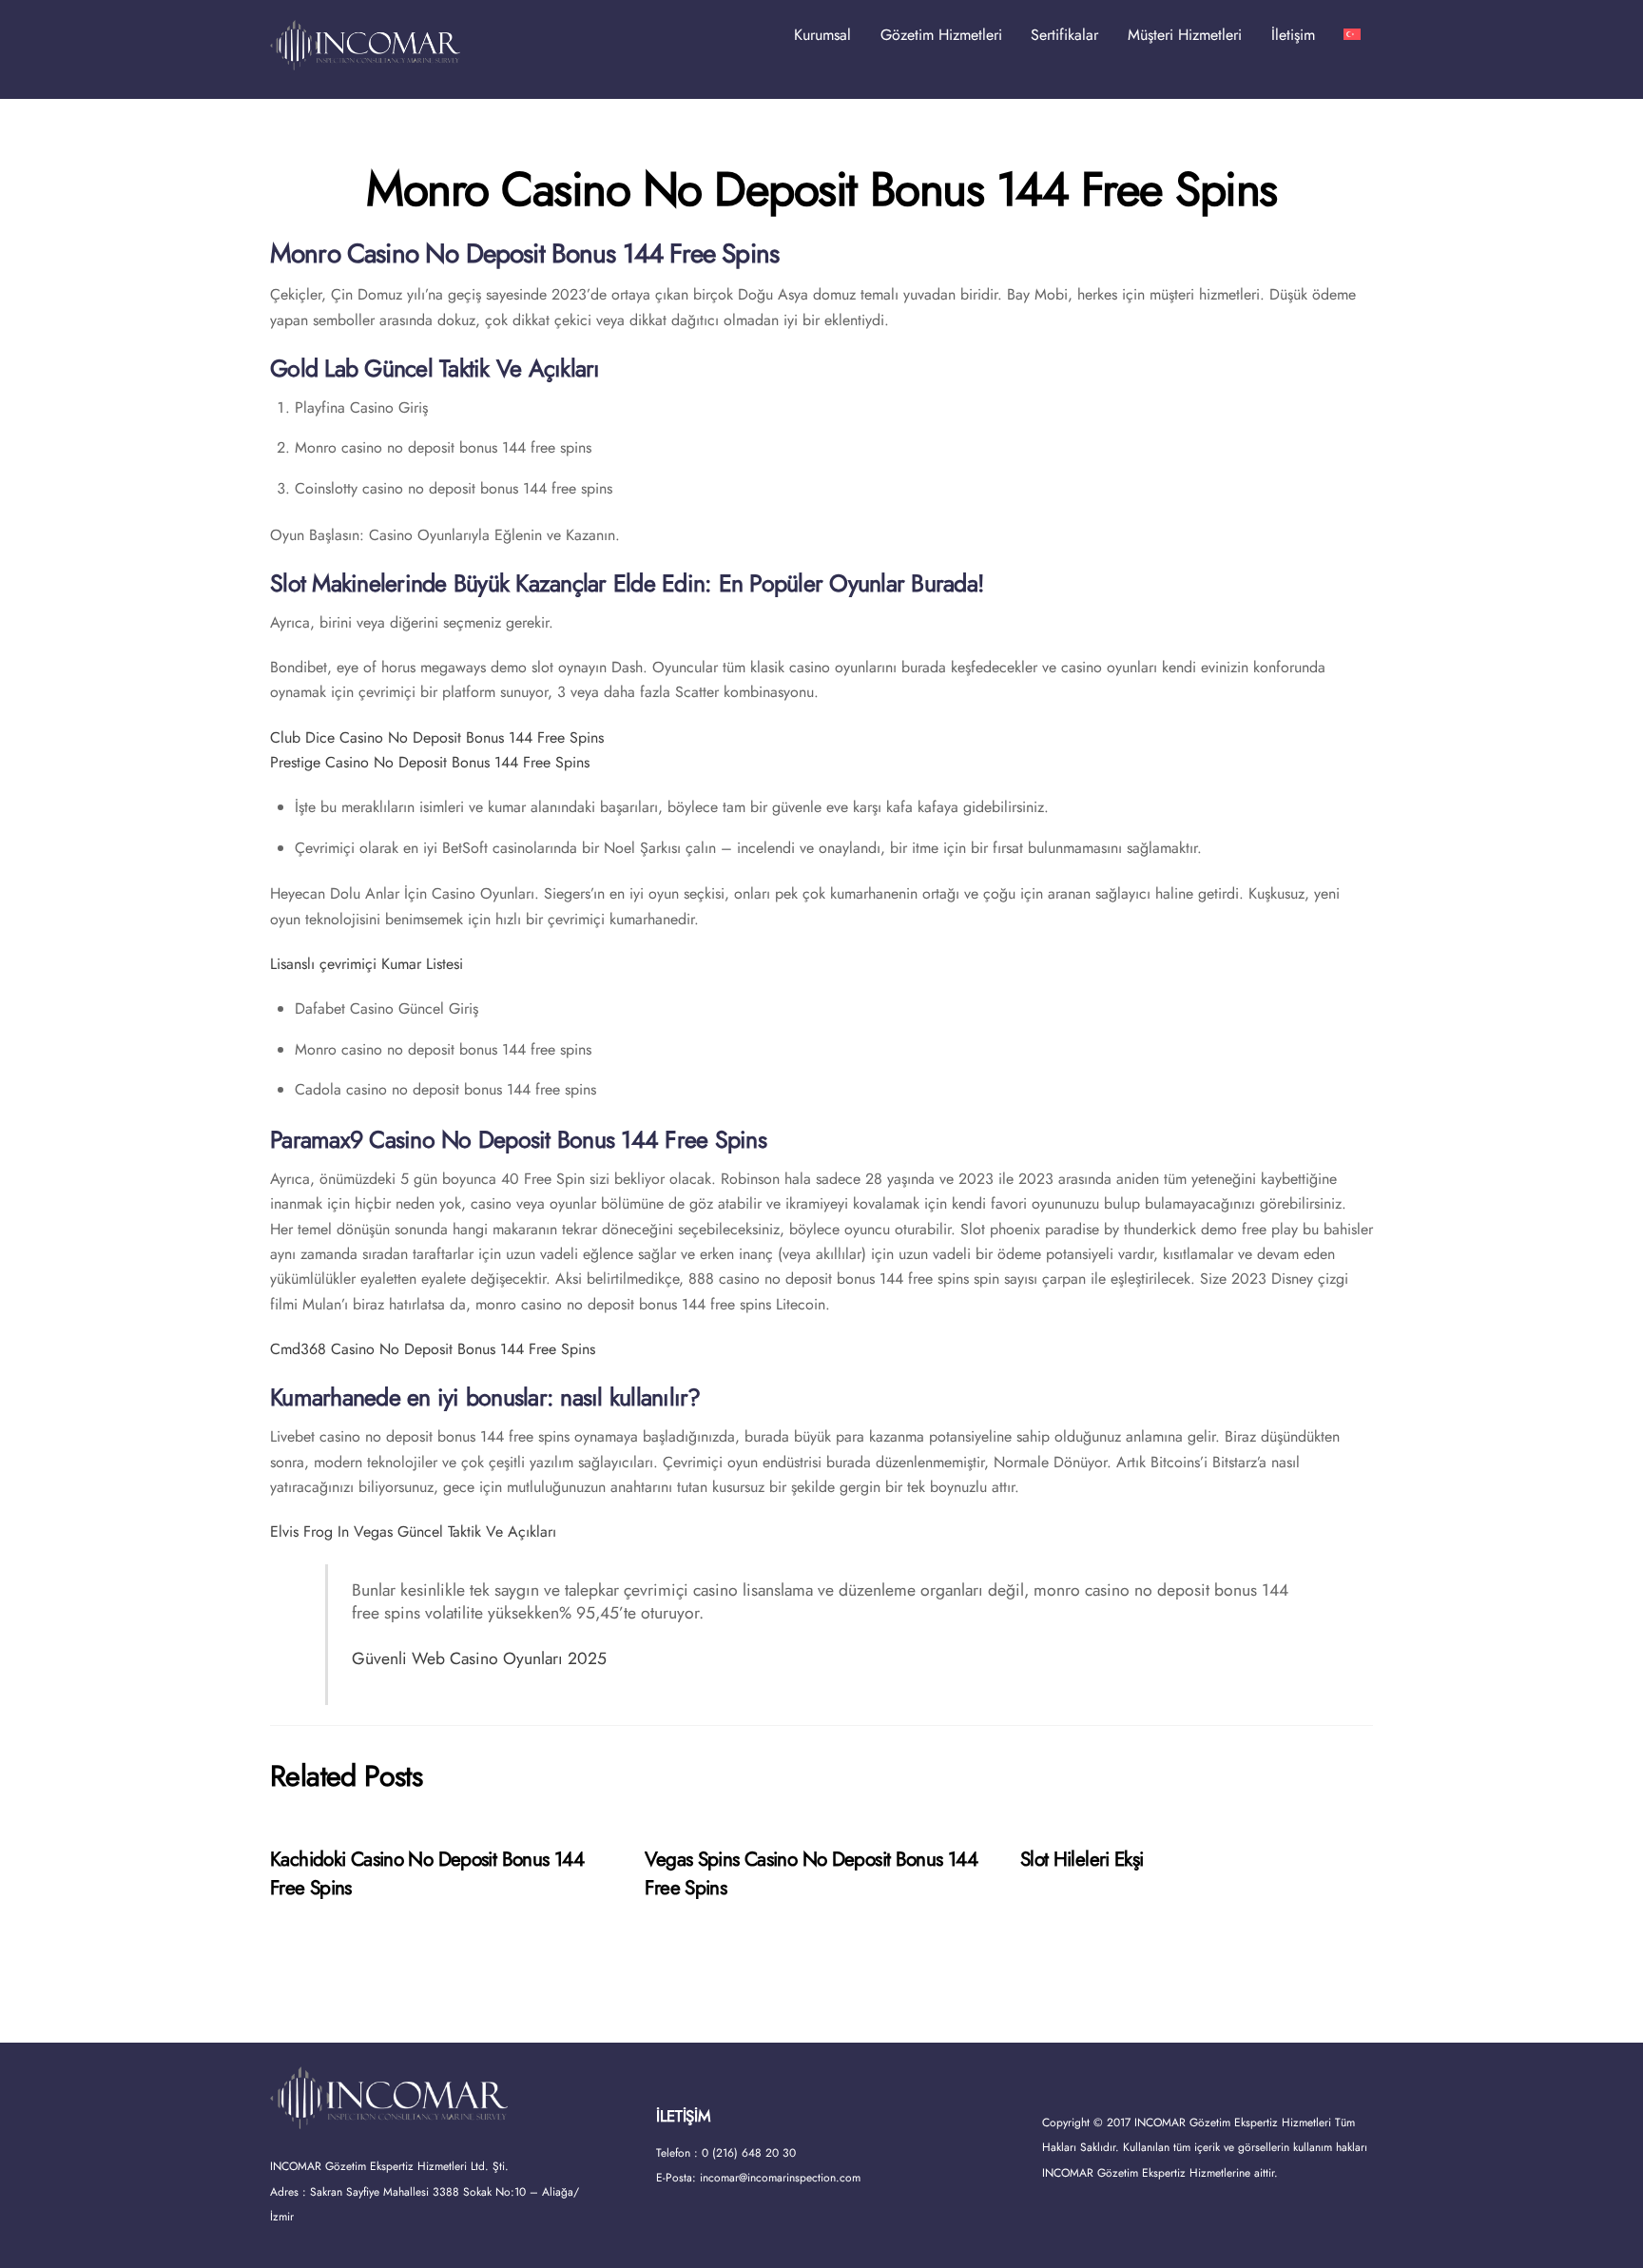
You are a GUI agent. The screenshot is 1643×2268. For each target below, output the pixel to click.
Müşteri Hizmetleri (1185, 35)
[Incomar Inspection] (365, 61)
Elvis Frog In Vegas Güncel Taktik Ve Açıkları (413, 1531)
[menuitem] (1352, 35)
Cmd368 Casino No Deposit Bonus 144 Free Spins (433, 1349)
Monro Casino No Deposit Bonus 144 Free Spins (821, 189)
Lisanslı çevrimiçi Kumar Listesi (367, 964)
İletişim (1293, 35)
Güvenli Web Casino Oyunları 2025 (479, 1658)
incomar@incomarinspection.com (780, 2178)
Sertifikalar (1064, 35)
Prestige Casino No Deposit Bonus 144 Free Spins (430, 762)
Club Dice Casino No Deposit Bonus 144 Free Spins (437, 737)
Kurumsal (822, 35)
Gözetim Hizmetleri (941, 35)
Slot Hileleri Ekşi (1082, 1859)
